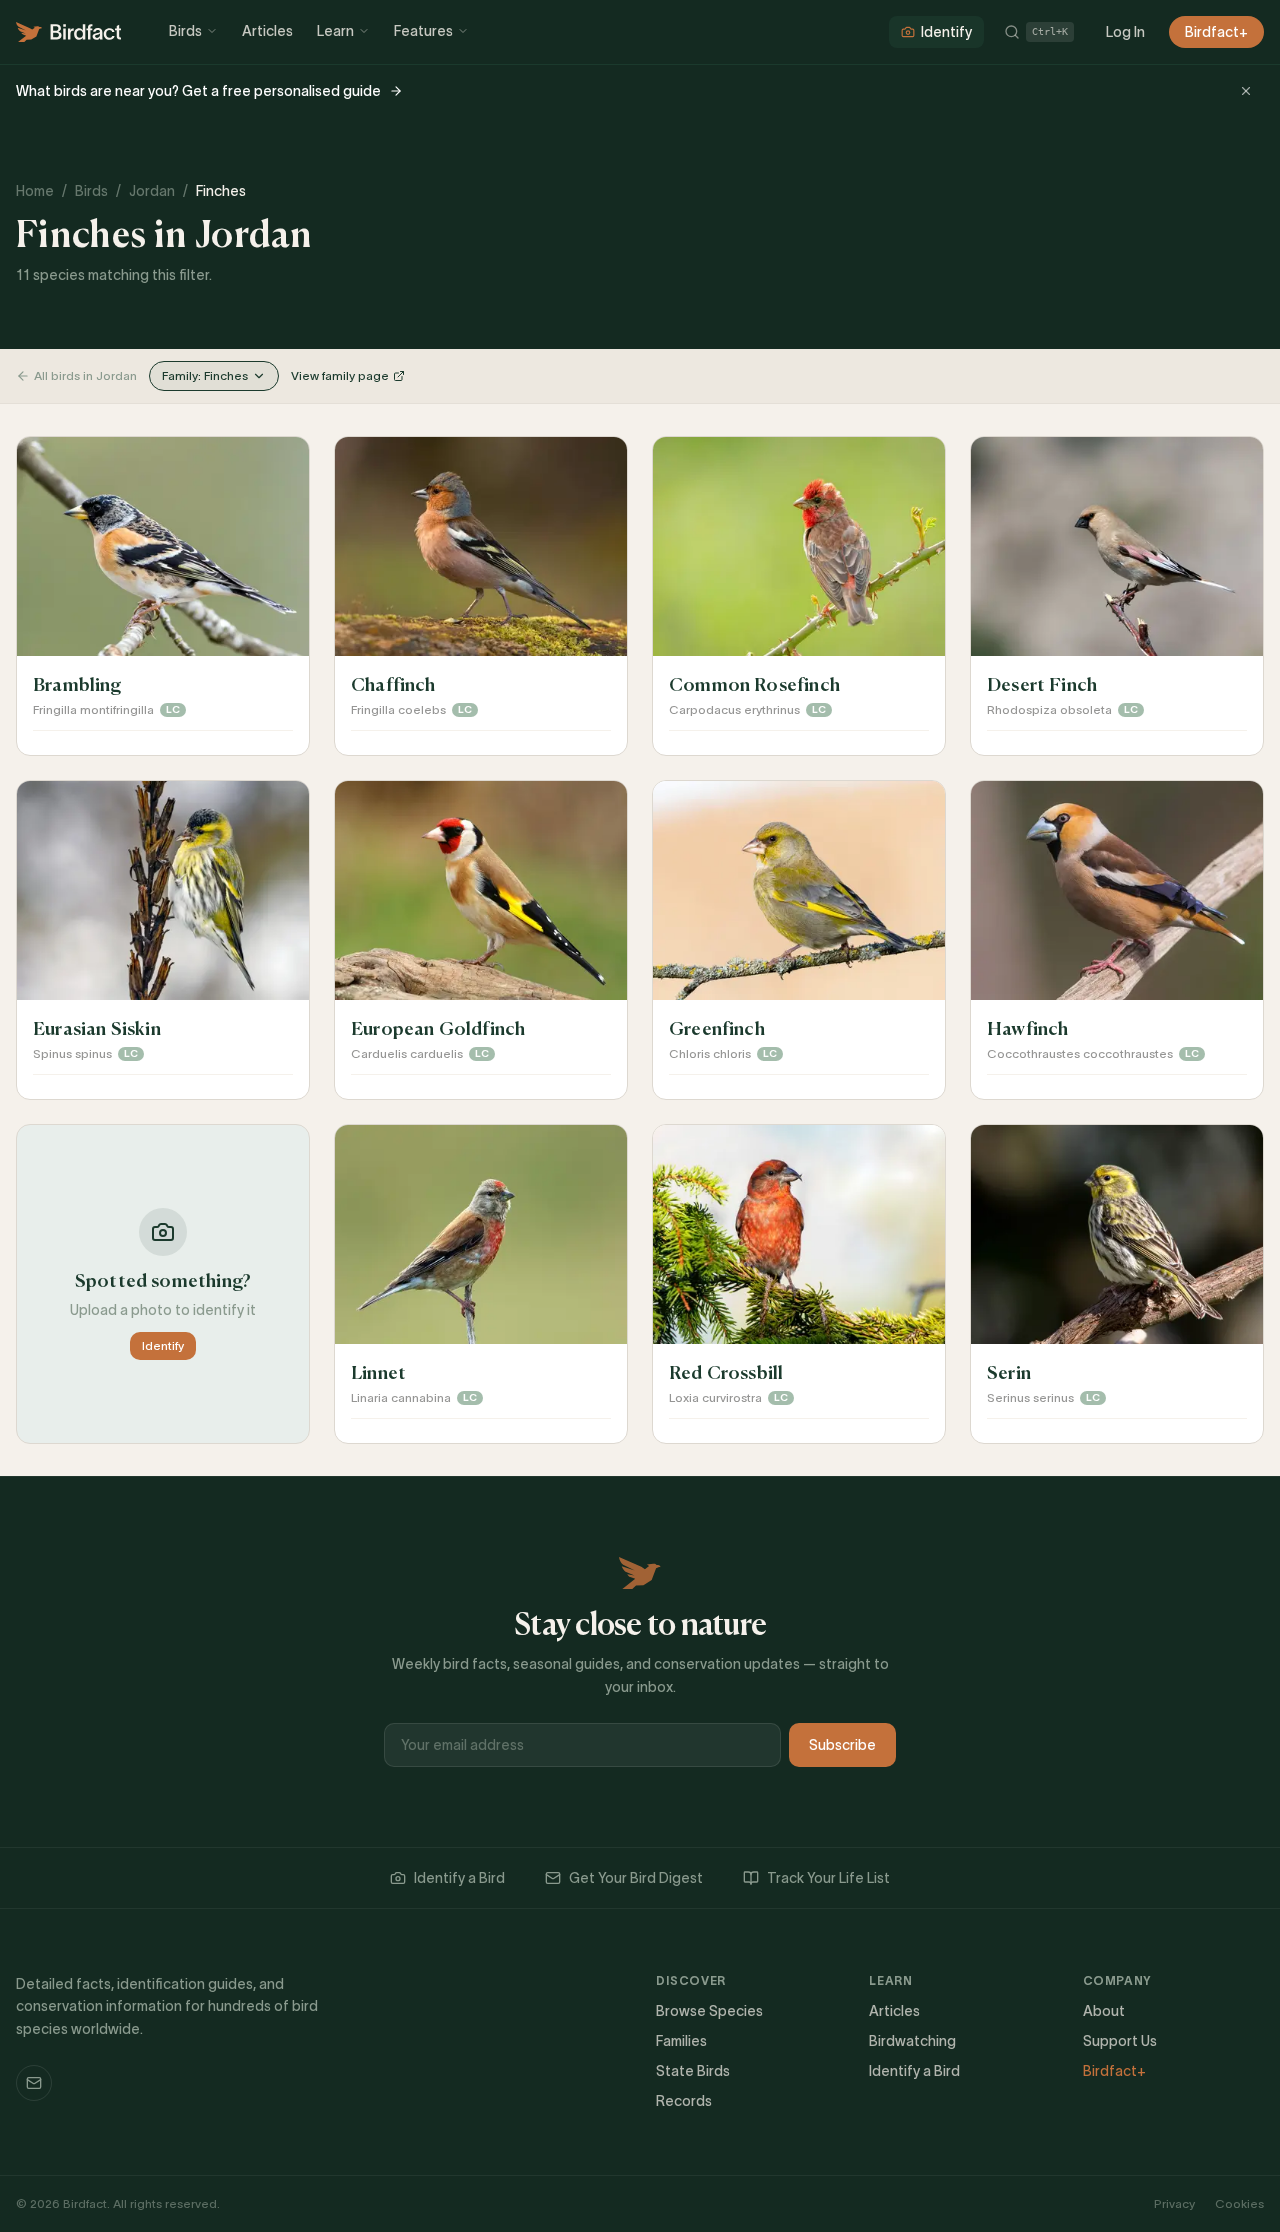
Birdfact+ (1216, 32)
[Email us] (34, 2083)
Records (684, 2101)
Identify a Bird (459, 1878)
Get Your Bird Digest (636, 1878)
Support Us (1120, 2041)
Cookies (1239, 2203)
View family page (340, 375)
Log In (1125, 32)
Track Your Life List (828, 1878)
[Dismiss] (1246, 91)
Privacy (1174, 2203)
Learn (335, 31)
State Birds (693, 2071)
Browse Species (709, 2011)
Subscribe (842, 1745)
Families (681, 2041)
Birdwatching (912, 2041)
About (1104, 2011)
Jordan (152, 191)
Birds (185, 31)
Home (35, 191)
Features (423, 31)
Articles (267, 31)
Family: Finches (205, 375)
